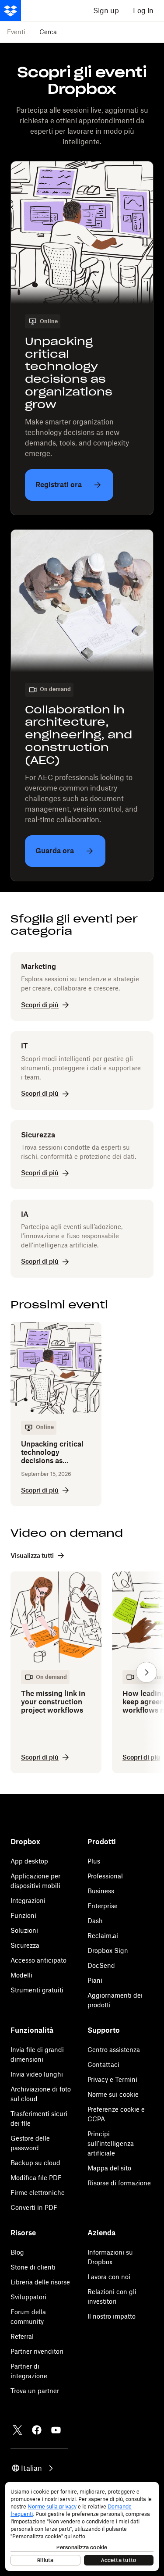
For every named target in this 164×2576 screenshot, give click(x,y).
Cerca (48, 32)
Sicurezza (25, 1945)
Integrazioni (28, 1901)
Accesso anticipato (38, 1960)
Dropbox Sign (108, 1951)
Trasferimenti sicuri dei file (39, 2118)
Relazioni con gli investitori (112, 2296)
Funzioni (23, 1915)
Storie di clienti (33, 2267)
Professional (105, 1876)
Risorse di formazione (119, 2183)
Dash (95, 1921)
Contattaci (103, 2065)
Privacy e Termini (112, 2079)
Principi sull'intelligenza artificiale (111, 2143)
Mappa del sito (109, 2168)
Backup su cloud (35, 2163)
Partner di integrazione (29, 2371)
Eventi (16, 32)
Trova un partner (35, 2391)
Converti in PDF (34, 2207)
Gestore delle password (30, 2143)
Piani (95, 1980)
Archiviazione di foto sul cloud (41, 2094)
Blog (17, 2252)
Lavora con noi (109, 2277)
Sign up (106, 11)
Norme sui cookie (113, 2094)
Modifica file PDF (36, 2178)
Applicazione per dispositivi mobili (35, 1881)
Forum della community (28, 2317)
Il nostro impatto (112, 2316)
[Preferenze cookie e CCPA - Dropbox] (82, 2526)
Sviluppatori (28, 2297)
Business (101, 1891)
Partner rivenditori (37, 2351)
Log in (143, 11)
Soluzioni (24, 1930)
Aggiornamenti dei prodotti (115, 2000)
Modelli (21, 1975)
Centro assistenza (114, 2050)
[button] (147, 1672)
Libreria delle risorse (40, 2282)
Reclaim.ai (103, 1936)
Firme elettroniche (38, 2193)
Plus (94, 1861)
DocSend (101, 1965)
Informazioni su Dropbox (110, 2257)
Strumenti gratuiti (37, 1990)
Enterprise (103, 1906)
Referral (22, 2336)
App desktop (29, 1861)
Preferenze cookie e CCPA (116, 2114)
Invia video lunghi (37, 2074)
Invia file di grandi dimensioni (37, 2054)
